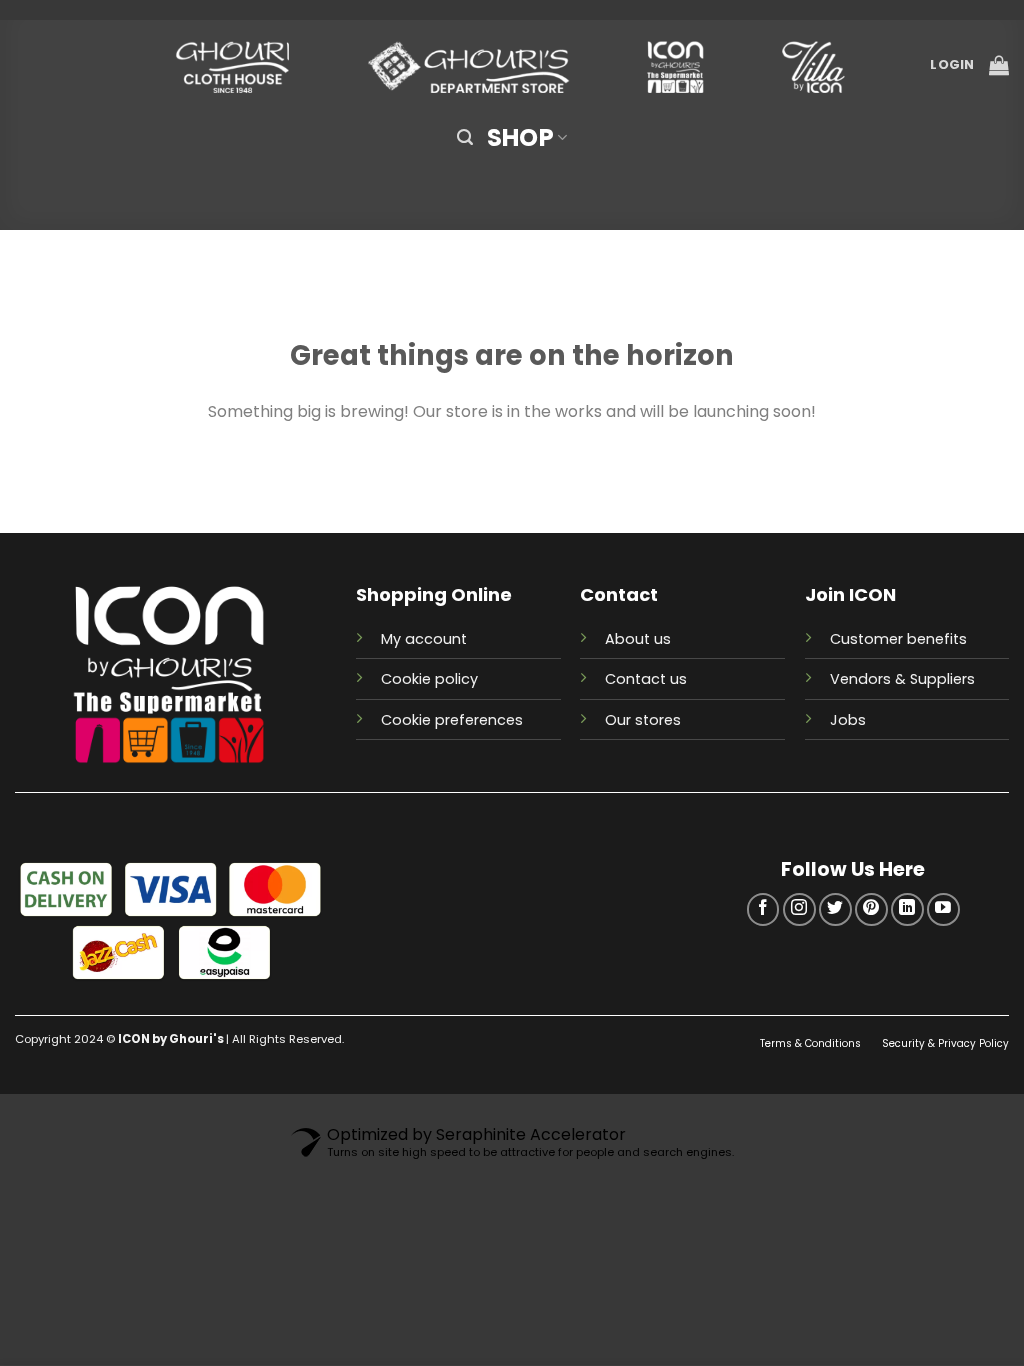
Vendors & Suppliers (902, 679)
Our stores (643, 720)
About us (638, 639)
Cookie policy (429, 679)
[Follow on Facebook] (763, 909)
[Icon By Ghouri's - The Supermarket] (512, 65)
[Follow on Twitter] (835, 909)
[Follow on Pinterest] (871, 909)
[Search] (465, 137)
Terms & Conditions (812, 1043)
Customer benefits (898, 639)
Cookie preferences (452, 720)
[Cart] (999, 65)
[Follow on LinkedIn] (907, 909)
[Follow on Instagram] (799, 909)
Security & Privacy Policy (945, 1043)
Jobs (848, 720)
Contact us (646, 679)
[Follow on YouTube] (943, 909)
